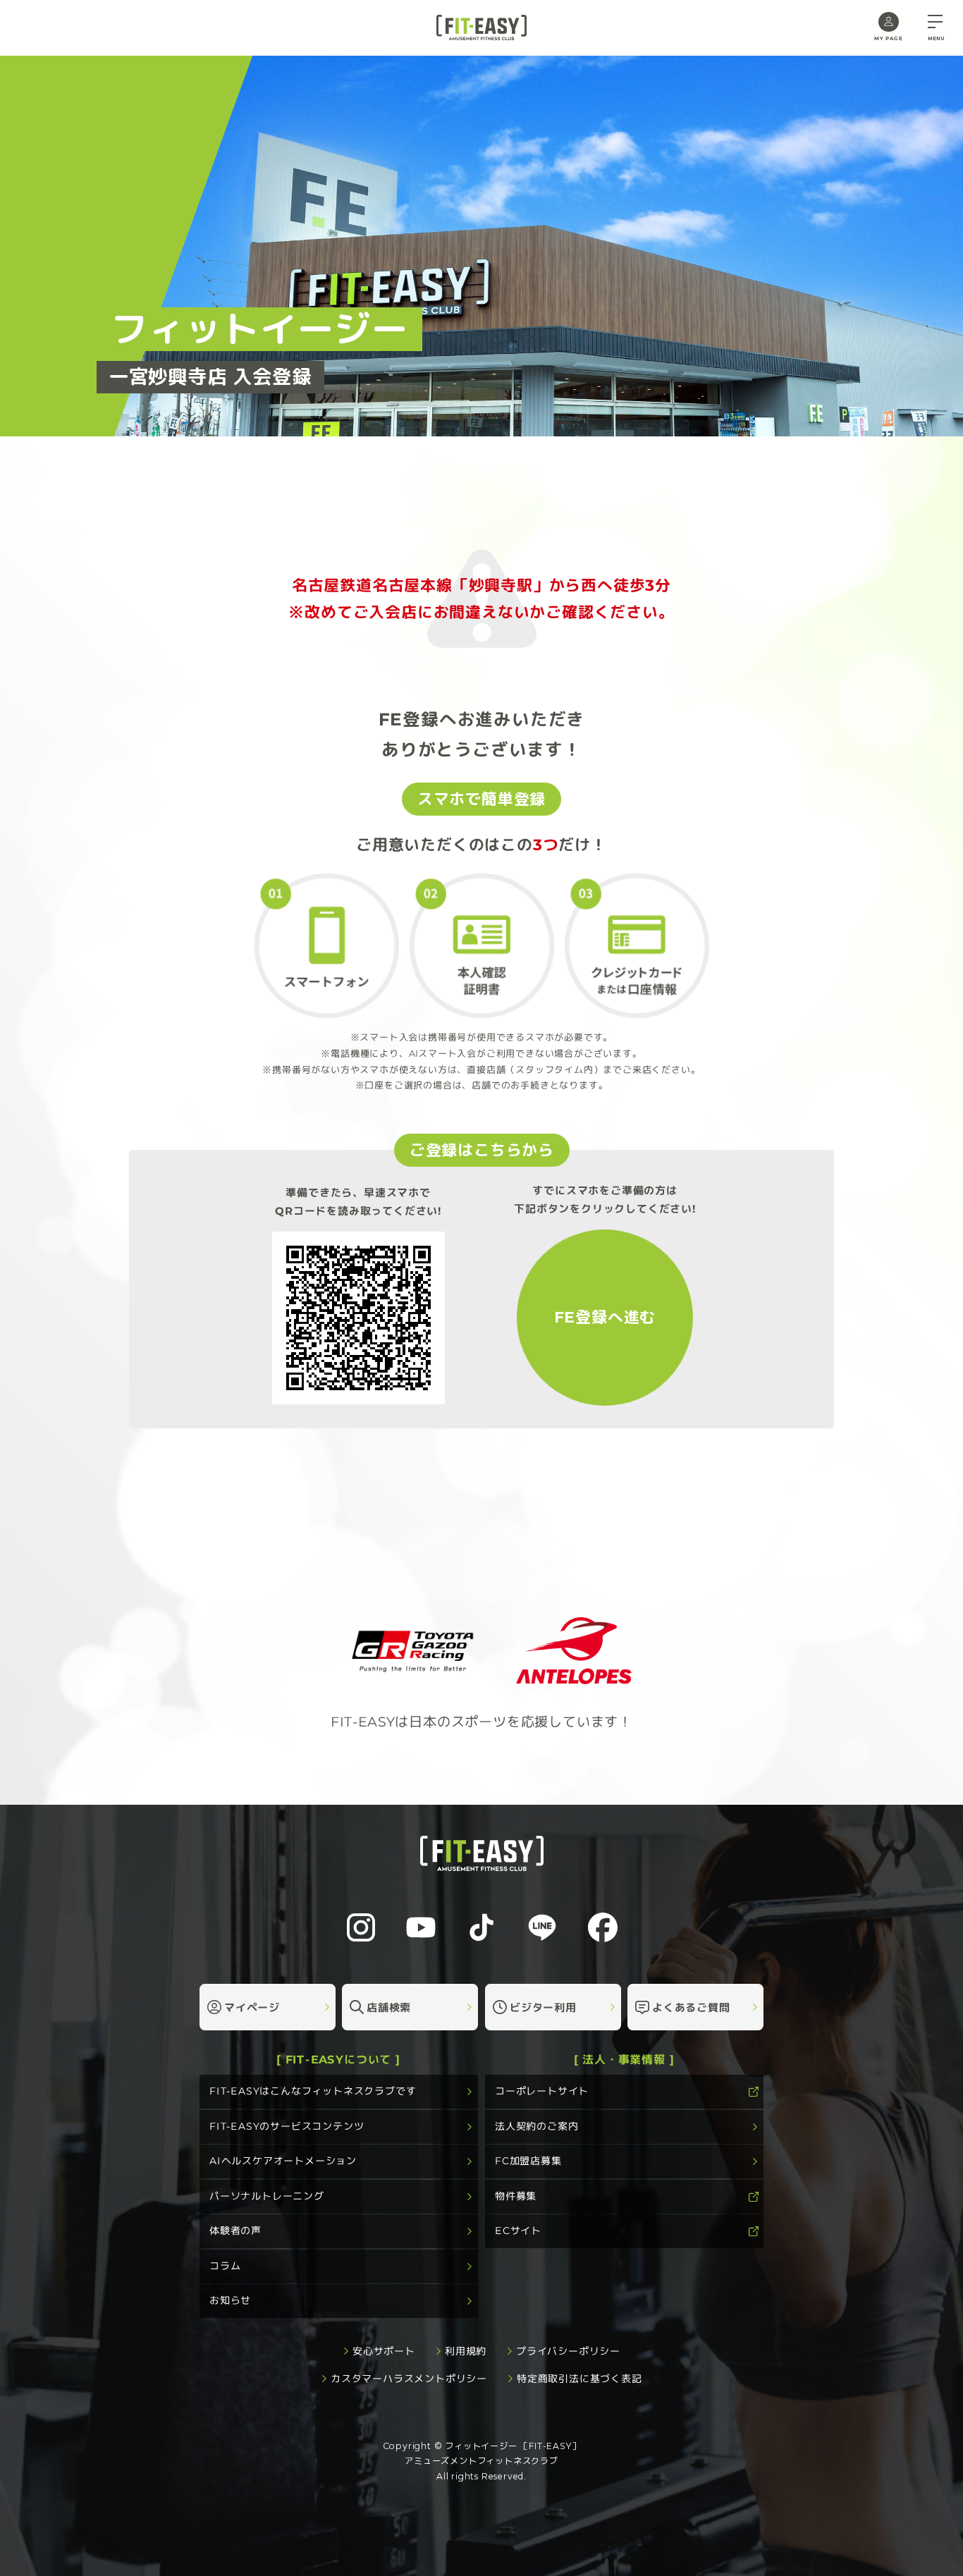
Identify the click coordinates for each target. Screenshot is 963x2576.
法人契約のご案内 (536, 2126)
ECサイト (518, 2231)
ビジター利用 (543, 2007)
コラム (225, 2266)
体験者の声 (235, 2231)
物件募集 (516, 2196)
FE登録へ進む (605, 1317)
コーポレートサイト (542, 2091)
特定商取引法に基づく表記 (579, 2379)
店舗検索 (389, 2007)
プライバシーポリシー (568, 2351)
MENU (936, 38)
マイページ (252, 2007)
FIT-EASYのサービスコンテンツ (287, 2126)
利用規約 (466, 2351)
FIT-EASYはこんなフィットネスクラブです (313, 2091)
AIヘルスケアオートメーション (283, 2161)
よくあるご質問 (691, 2007)
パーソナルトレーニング (267, 2196)
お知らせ (230, 2300)
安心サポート (384, 2351)
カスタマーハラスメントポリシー (409, 2379)
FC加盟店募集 (528, 2161)
